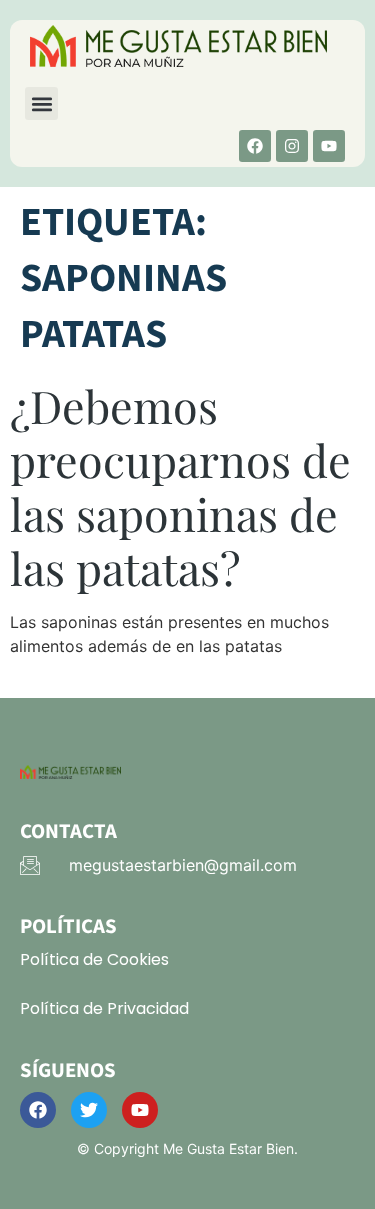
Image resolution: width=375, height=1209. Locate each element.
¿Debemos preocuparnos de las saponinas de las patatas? (180, 486)
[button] (41, 103)
